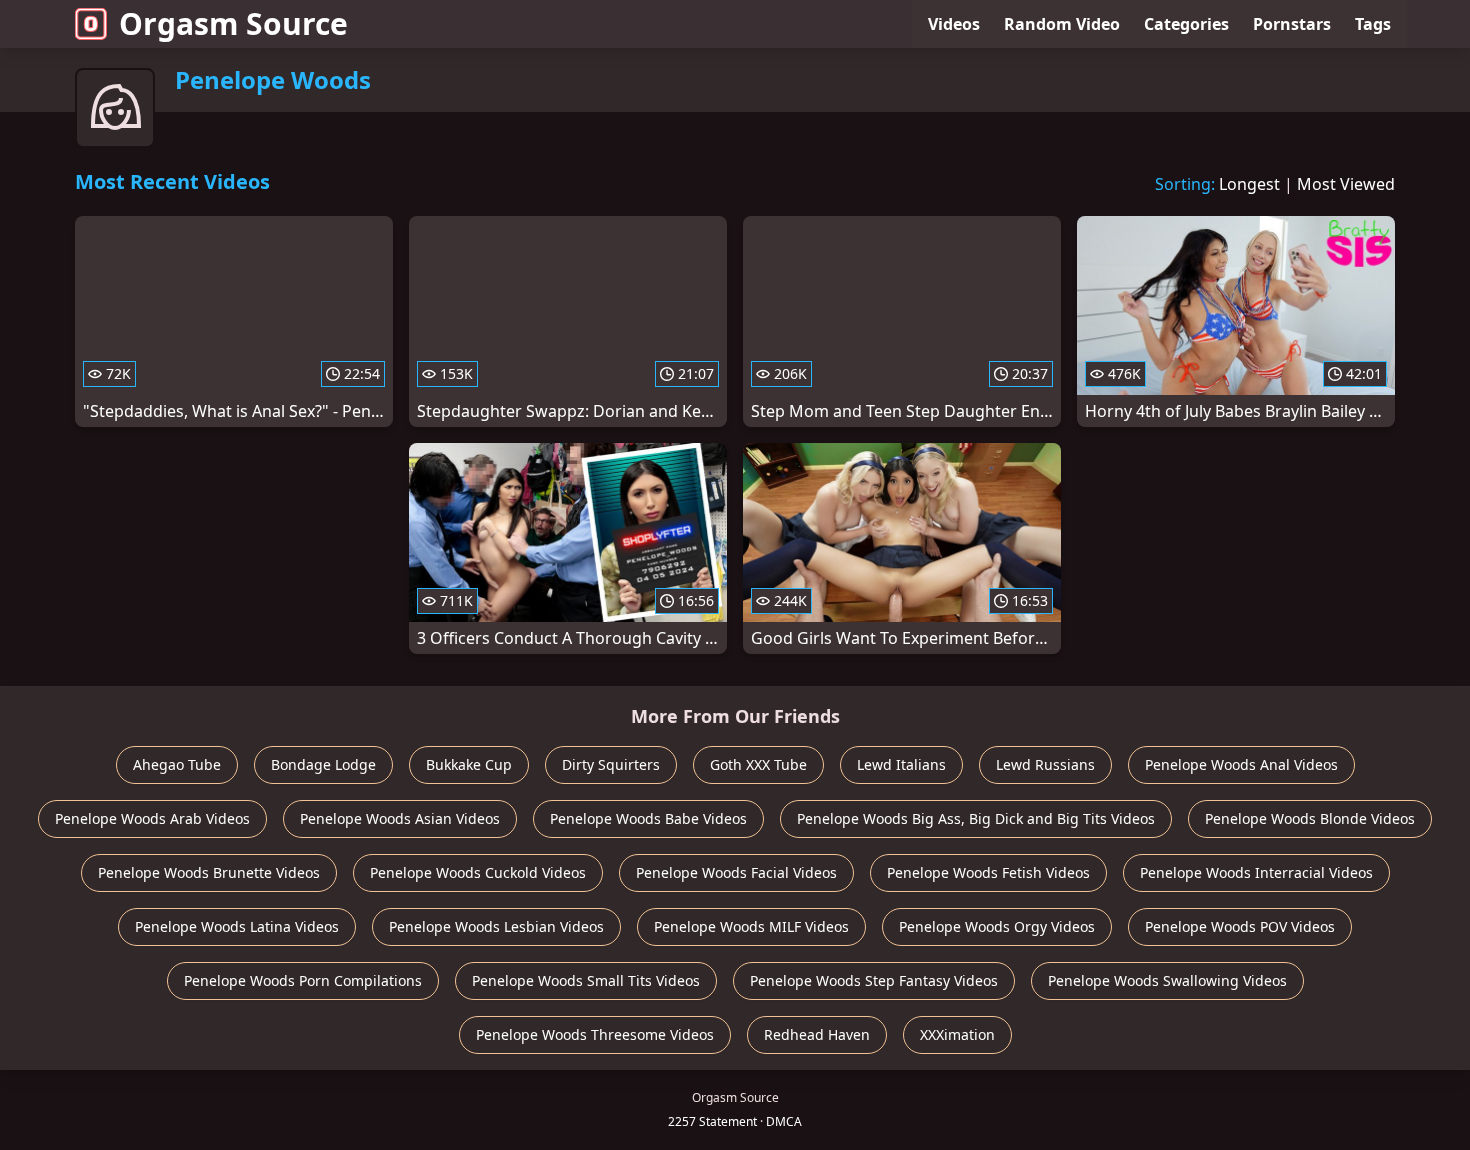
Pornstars (1292, 24)
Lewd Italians (901, 764)
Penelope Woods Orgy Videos (997, 926)
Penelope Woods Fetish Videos (988, 872)
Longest (1249, 184)
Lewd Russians (1045, 764)
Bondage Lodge (323, 764)
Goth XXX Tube (758, 764)
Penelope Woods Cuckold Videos (478, 872)
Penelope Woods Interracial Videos (1256, 872)
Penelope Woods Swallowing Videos (1167, 980)
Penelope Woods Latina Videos (237, 926)
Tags (1373, 24)
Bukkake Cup (469, 764)
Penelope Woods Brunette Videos (209, 872)
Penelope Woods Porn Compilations (303, 980)
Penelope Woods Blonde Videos (1310, 818)
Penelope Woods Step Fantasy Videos (874, 980)
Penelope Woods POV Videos (1240, 926)
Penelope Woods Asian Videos (400, 818)
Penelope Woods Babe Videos (648, 818)
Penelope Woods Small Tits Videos (586, 980)
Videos (954, 24)
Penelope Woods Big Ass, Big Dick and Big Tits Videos (976, 818)
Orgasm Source (233, 23)
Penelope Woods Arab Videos (152, 818)
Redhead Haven (817, 1034)
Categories (1186, 24)
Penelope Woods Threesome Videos (595, 1034)
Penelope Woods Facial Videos (736, 872)
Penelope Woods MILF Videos (751, 926)
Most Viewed (1346, 184)
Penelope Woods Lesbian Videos (496, 926)
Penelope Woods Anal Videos (1241, 764)
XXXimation (957, 1034)
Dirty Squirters (611, 764)
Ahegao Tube (177, 764)
